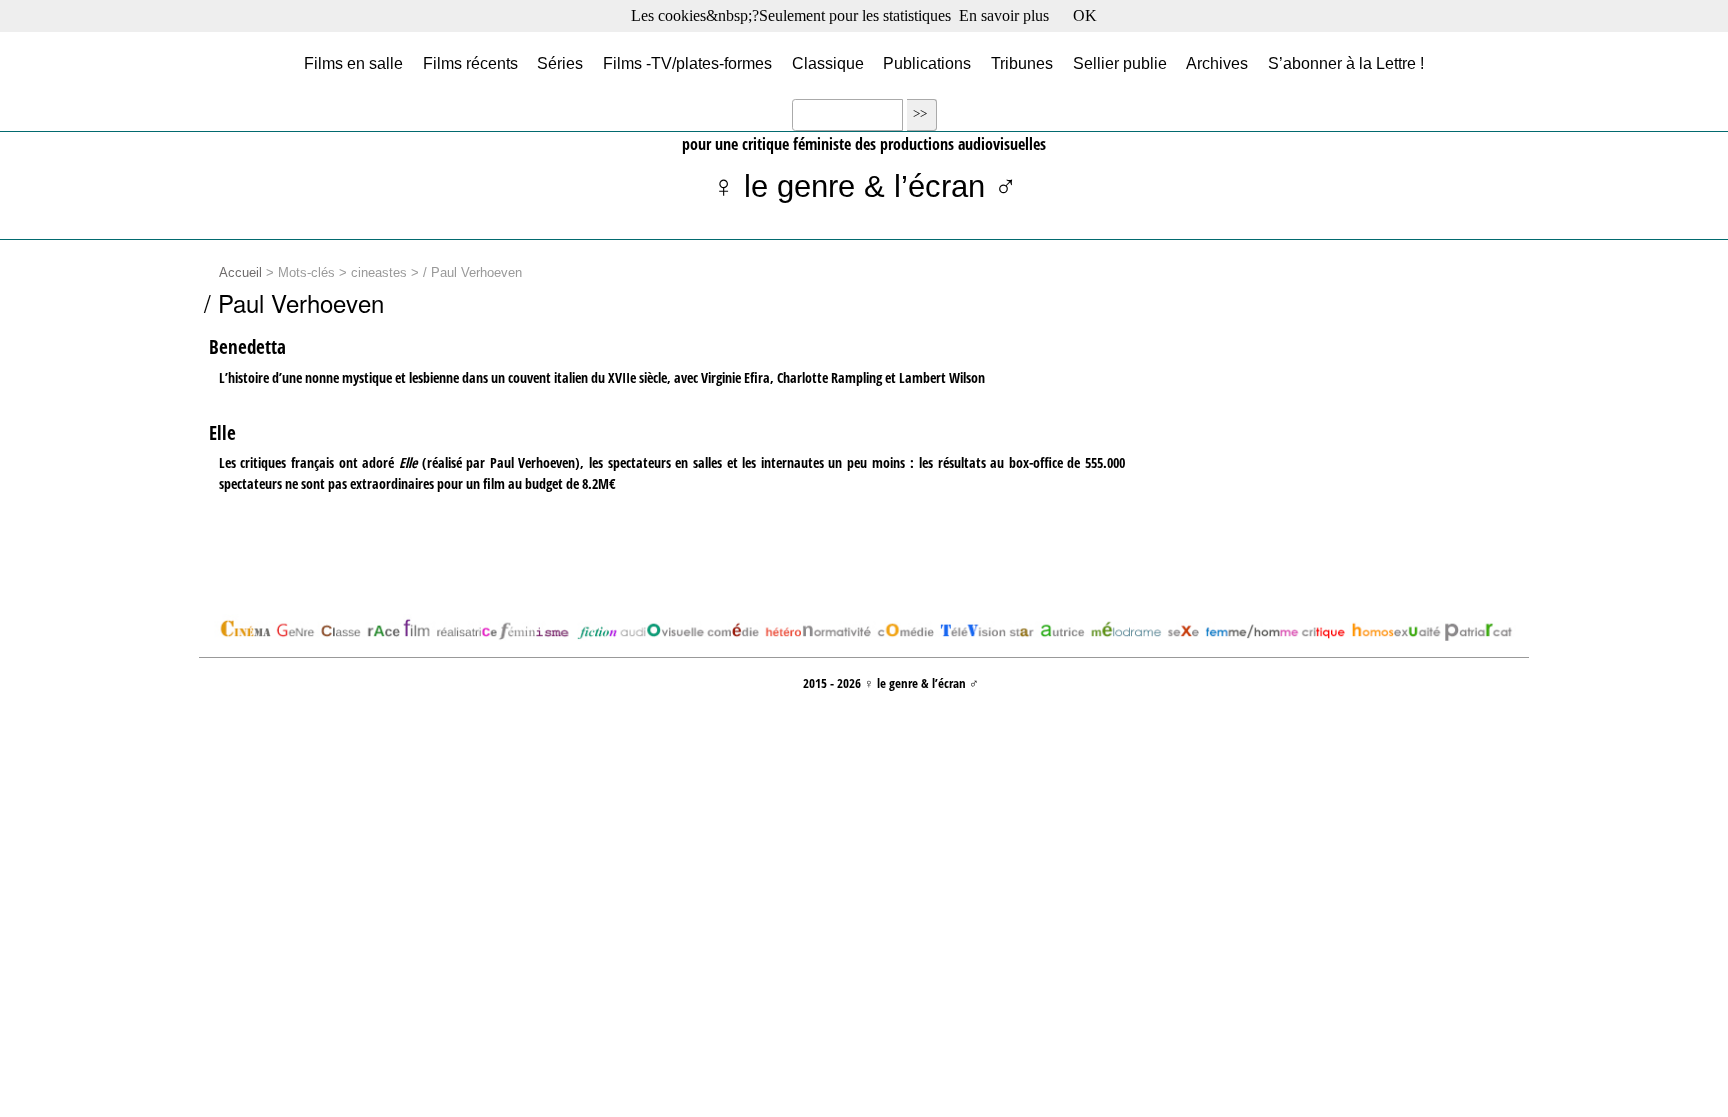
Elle (222, 433)
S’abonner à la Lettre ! (1346, 63)
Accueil (240, 273)
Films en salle (353, 63)
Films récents (470, 63)
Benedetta (247, 347)
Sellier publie (1120, 63)
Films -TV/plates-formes (687, 63)
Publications (927, 63)
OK (1085, 15)
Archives (1217, 63)
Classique (828, 63)
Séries (560, 63)
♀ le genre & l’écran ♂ (864, 186)
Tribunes (1022, 63)
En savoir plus (1004, 15)
